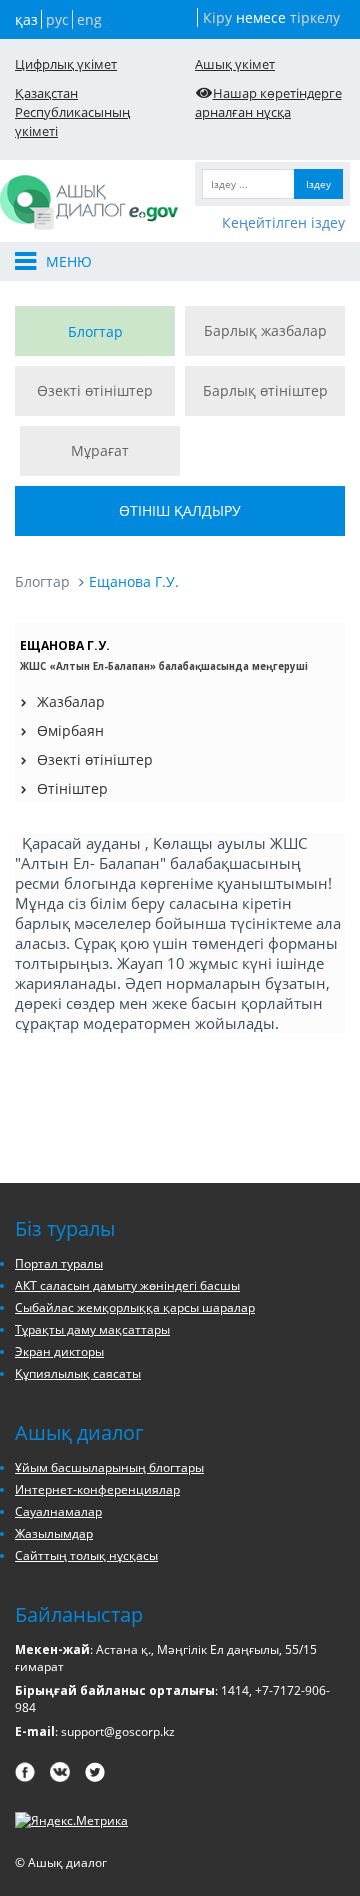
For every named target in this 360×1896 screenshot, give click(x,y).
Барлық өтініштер (265, 390)
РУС (57, 19)
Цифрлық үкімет (66, 64)
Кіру (217, 17)
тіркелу (315, 17)
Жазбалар (71, 701)
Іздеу (318, 184)
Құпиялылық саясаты (78, 1373)
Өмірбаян (70, 730)
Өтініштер (72, 788)
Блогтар (95, 331)
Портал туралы (59, 1263)
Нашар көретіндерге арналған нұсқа (268, 102)
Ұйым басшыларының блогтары (109, 1467)
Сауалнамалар (58, 1511)
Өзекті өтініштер (95, 390)
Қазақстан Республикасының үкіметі (72, 112)
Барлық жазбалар (265, 330)
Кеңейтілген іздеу (283, 222)
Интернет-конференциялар (97, 1489)
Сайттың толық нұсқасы (86, 1555)
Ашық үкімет (235, 64)
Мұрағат (100, 450)
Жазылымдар (54, 1533)
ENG (89, 19)
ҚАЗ (26, 19)
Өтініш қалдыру (180, 510)
